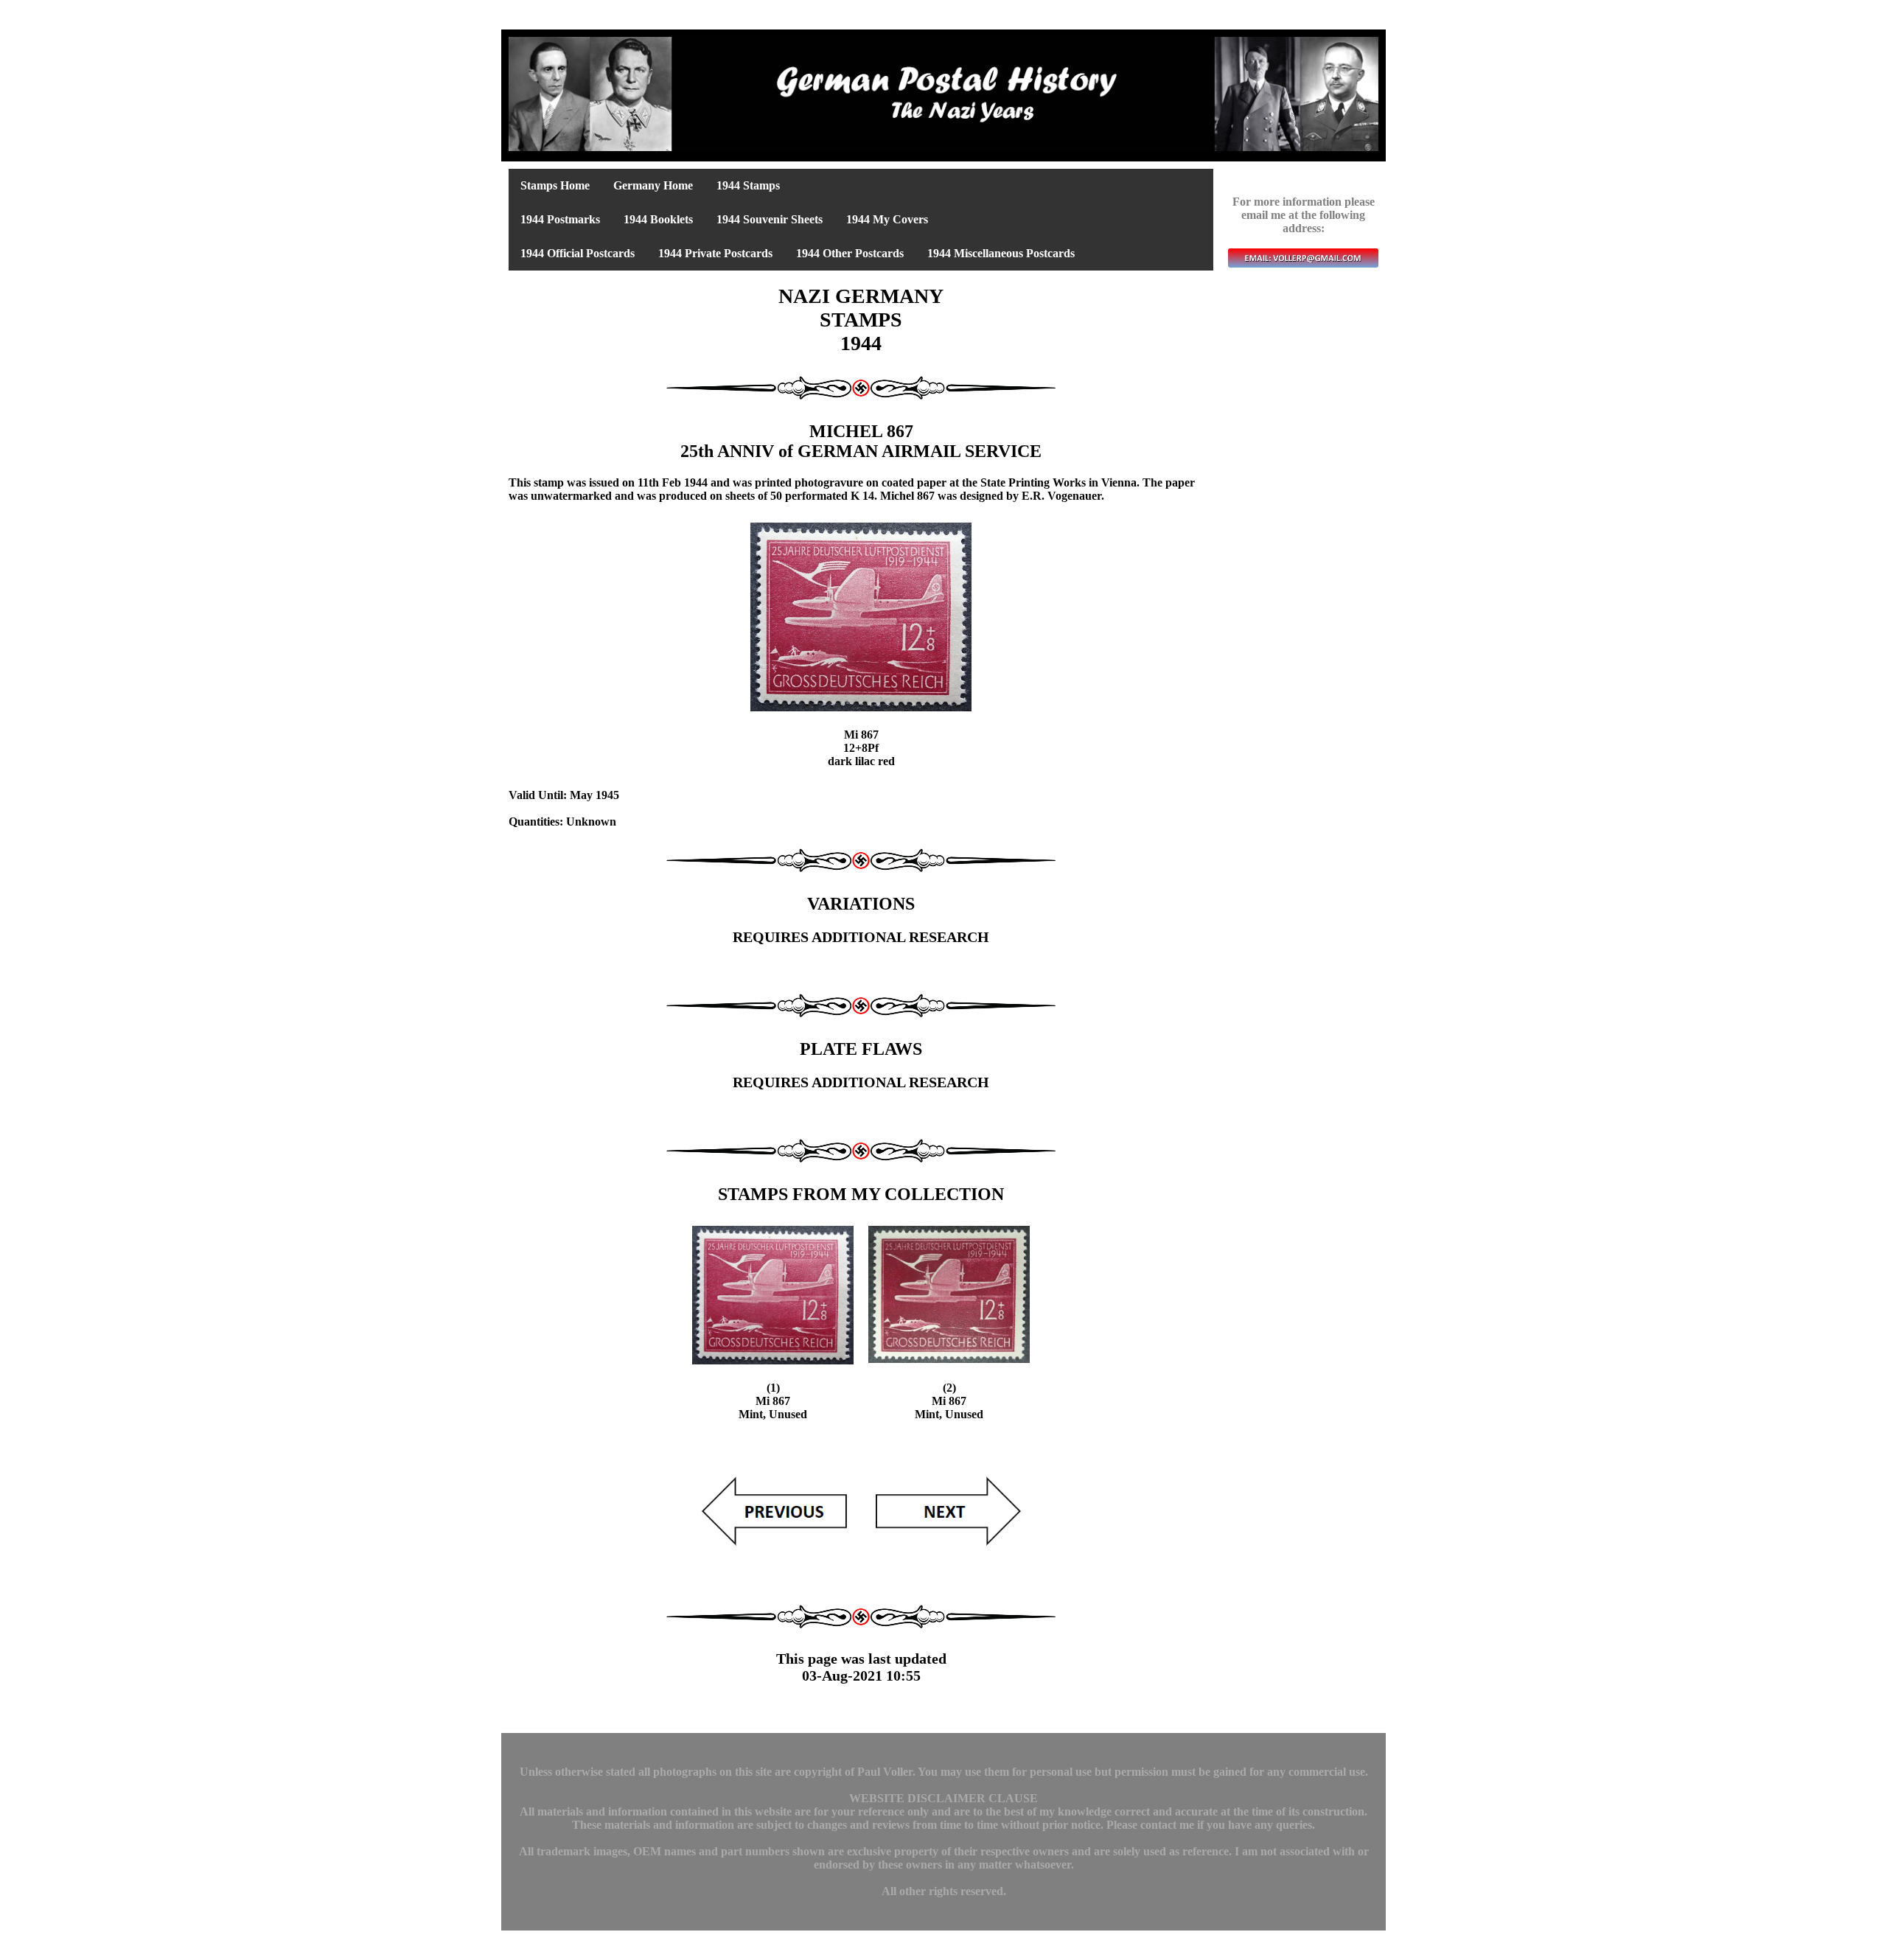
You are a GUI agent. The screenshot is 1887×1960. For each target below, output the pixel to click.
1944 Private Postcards (715, 253)
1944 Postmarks (560, 219)
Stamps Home (555, 185)
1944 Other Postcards (850, 253)
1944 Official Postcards (578, 253)
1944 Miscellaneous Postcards (1001, 253)
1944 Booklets (658, 219)
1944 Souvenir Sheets (770, 219)
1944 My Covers (887, 219)
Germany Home (653, 185)
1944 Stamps (748, 185)
